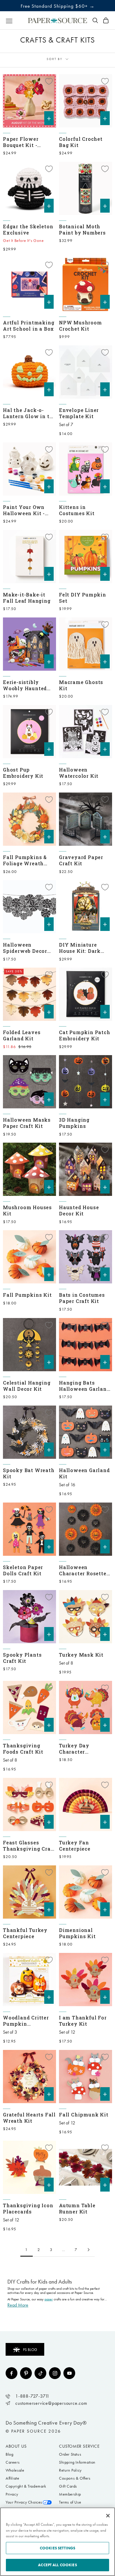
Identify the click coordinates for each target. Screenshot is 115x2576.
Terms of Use (70, 2502)
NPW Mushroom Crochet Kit (80, 326)
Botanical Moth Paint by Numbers (82, 229)
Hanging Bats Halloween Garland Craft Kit (84, 1386)
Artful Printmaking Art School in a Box (29, 326)
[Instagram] (55, 2373)
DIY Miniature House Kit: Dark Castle (80, 948)
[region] (57, 2542)
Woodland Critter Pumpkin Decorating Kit (26, 2021)
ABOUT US (16, 2446)
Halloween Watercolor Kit (79, 773)
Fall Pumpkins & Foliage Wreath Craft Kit (25, 860)
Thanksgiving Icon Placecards (28, 2208)
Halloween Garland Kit (84, 1473)
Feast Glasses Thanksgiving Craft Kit (29, 1846)
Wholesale (15, 2470)
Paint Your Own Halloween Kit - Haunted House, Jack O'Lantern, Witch (24, 510)
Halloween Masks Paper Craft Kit (27, 1123)
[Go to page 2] (88, 2250)
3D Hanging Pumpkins (74, 1123)
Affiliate (12, 2478)
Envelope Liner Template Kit (79, 413)
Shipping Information (77, 2462)
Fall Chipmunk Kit (84, 2115)
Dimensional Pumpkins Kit (77, 1933)
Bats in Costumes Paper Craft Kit (82, 1298)
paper (49, 2299)
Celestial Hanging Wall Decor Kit (27, 1386)
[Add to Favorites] (49, 81)
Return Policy (70, 2470)
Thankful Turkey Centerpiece (25, 1933)
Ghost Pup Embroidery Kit (23, 773)
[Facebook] (11, 2373)
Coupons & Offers (75, 2478)
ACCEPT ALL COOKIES (57, 2565)
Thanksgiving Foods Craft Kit (23, 1749)
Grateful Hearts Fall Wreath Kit (29, 2118)
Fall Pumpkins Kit (27, 1295)
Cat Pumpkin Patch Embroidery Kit (85, 1035)
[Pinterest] (26, 2373)
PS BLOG (30, 2350)
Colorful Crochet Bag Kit (81, 142)
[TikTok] (40, 2373)
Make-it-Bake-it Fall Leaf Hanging (27, 598)
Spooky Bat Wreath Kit (29, 1473)
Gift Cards (68, 2486)
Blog (9, 2454)
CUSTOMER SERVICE (79, 2446)
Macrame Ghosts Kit (81, 685)
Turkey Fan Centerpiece (75, 1846)
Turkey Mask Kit (81, 1655)
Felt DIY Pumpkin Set (83, 598)
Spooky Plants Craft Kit (22, 1658)
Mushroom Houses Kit (27, 1210)
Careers (13, 2462)
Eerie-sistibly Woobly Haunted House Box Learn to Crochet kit (28, 685)
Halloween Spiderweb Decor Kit (25, 948)
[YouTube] (69, 2373)
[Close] (108, 2516)
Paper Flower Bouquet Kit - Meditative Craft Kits (25, 142)
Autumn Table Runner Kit (77, 2208)
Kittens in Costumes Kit (77, 510)
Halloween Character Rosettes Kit (84, 1570)
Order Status (70, 2454)
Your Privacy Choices (24, 2502)
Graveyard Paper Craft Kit (81, 860)
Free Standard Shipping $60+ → (58, 6)
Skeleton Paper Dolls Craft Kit (23, 1570)
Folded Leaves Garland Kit (22, 1035)
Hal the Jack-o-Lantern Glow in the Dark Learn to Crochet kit (29, 413)
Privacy (12, 2494)
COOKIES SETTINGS (57, 2548)
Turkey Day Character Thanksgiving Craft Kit (85, 1749)
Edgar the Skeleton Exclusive (28, 229)
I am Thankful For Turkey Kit (83, 2021)
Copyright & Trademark (26, 2486)
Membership (70, 2494)
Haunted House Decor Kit (79, 1210)
